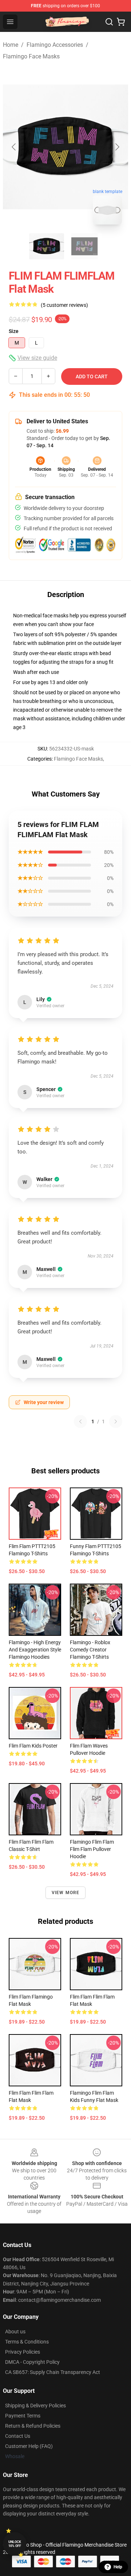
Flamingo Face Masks (31, 56)
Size (14, 331)
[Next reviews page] (116, 1421)
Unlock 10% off (15, 2544)
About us (15, 2332)
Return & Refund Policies (33, 2426)
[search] (109, 22)
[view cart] (121, 22)
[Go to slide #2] (84, 246)
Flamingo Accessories (55, 45)
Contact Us (18, 2436)
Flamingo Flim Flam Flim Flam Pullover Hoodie (92, 1849)
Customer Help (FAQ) (29, 2446)
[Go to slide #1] (47, 246)
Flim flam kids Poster (33, 1746)
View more (66, 1893)
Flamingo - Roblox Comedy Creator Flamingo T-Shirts (90, 1650)
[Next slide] (117, 147)
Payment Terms (23, 2416)
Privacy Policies (23, 2352)
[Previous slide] (14, 147)
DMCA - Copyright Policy (32, 2362)
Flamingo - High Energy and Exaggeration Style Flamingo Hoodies (35, 1650)
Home (11, 45)
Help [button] (118, 2567)
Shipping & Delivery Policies (35, 2406)
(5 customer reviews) (64, 305)
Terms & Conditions (27, 2342)
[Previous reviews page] (80, 1421)
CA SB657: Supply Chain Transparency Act (53, 2372)
